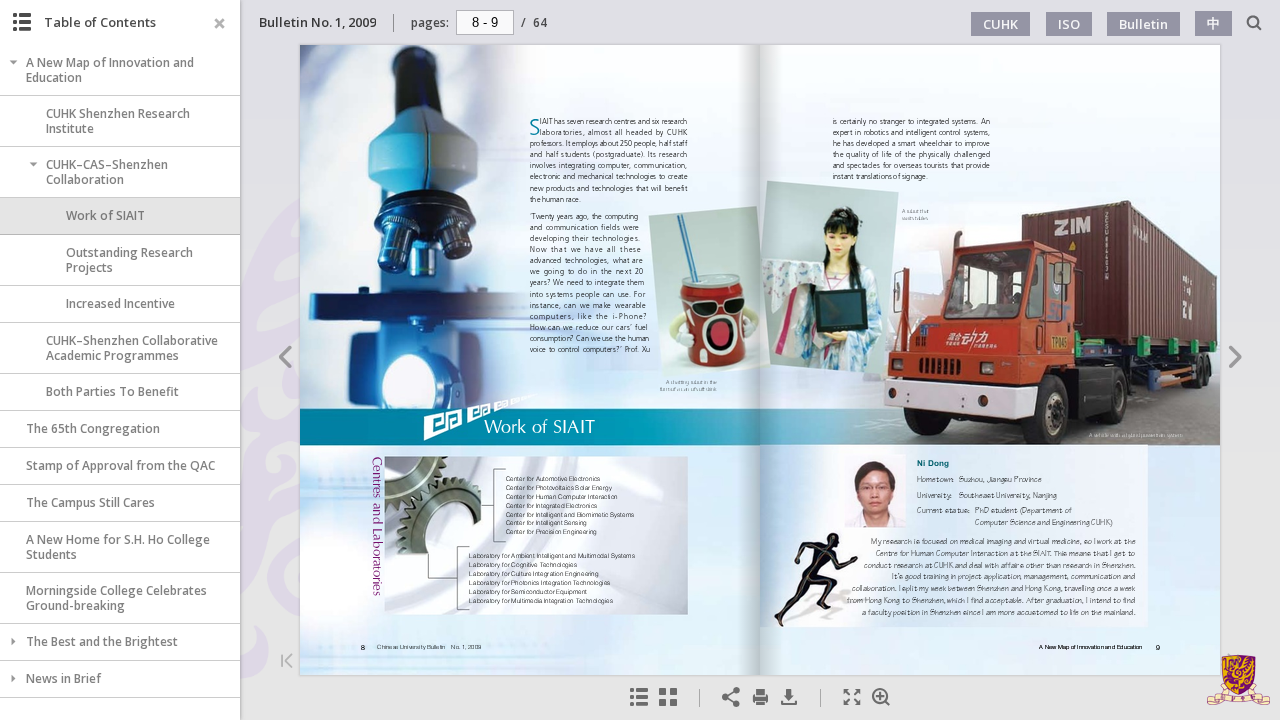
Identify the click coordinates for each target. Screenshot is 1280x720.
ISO (1069, 24)
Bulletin (1143, 24)
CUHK (1000, 24)
